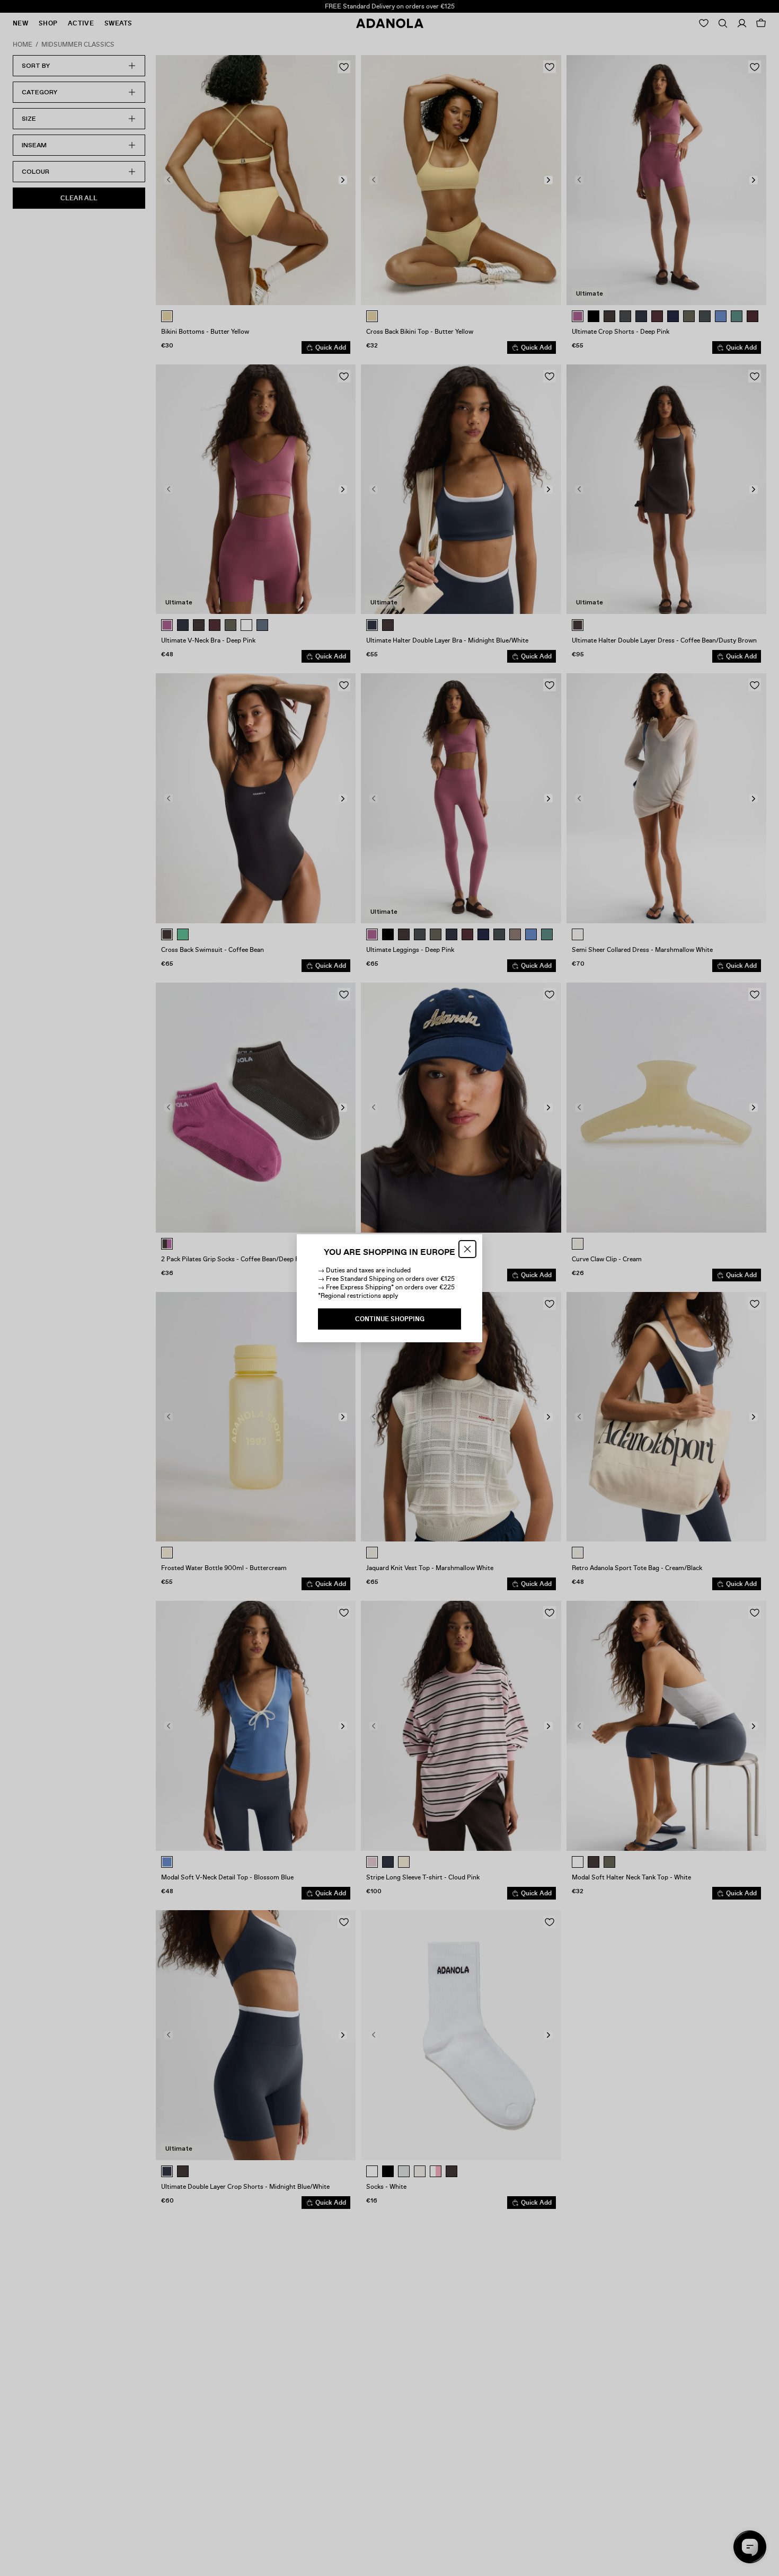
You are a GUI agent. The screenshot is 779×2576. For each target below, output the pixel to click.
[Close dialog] (467, 1249)
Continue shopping (390, 1319)
